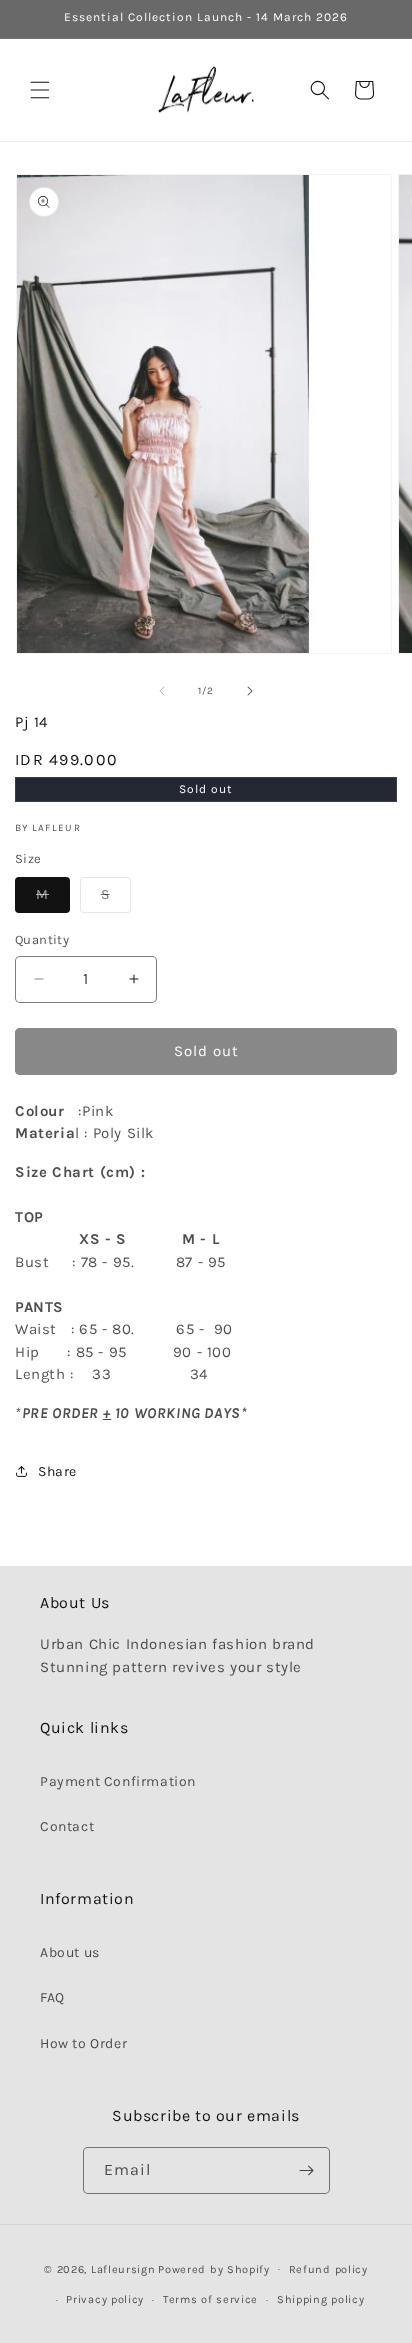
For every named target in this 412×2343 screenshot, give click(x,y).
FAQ (52, 1997)
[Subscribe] (307, 2170)
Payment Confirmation (118, 1781)
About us (70, 1952)
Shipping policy (321, 2299)
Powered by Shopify (214, 2268)
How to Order (83, 2043)
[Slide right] (250, 691)
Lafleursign (123, 2268)
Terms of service (210, 2299)
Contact (67, 1826)
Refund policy (328, 2269)
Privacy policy (105, 2299)
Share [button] (57, 1471)
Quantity (42, 939)
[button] (40, 90)
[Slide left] (162, 691)
